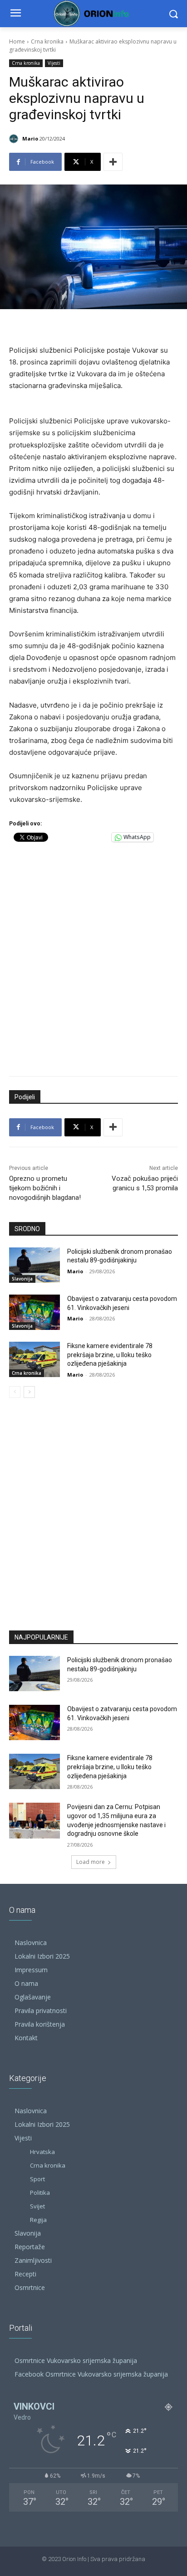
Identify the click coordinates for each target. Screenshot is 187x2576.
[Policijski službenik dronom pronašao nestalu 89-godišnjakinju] (34, 1265)
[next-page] (29, 1392)
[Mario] (15, 139)
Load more (91, 1862)
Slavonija (22, 1279)
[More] (113, 162)
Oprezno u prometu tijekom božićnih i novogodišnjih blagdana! (45, 1188)
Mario (30, 138)
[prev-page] (15, 1392)
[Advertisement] (93, 957)
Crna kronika (47, 41)
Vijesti (54, 63)
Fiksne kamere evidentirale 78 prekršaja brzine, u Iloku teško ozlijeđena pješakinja (110, 1355)
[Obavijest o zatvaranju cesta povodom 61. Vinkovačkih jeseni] (34, 1312)
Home (17, 41)
